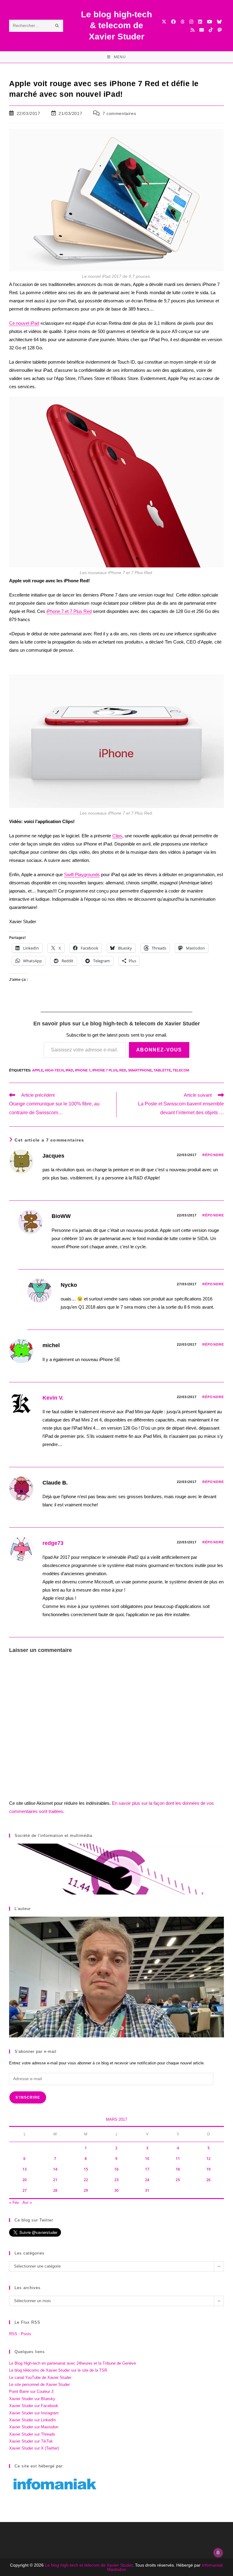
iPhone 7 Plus (105, 1070)
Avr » (27, 2203)
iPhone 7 (83, 1070)
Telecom (181, 1070)
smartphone (140, 1070)
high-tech (54, 1070)
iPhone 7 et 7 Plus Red (69, 611)
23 (116, 2180)
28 (55, 2190)
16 (116, 2169)
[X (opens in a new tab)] (164, 22)
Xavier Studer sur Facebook (34, 2406)
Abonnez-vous (159, 1050)
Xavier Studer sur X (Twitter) (34, 2448)
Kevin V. (53, 1398)
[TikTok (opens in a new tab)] (211, 30)
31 (147, 2190)
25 (178, 2180)
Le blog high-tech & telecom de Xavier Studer (116, 25)
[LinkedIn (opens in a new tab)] (200, 22)
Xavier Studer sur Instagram (34, 2413)
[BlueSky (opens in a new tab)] (219, 22)
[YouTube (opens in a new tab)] (209, 22)
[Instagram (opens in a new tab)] (191, 22)
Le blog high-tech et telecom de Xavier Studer (89, 2565)
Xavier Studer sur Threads (32, 2434)
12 (208, 2159)
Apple (38, 1070)
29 (86, 2190)
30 (116, 2190)
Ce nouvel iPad (24, 323)
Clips (117, 836)
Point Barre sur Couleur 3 (31, 2391)
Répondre (213, 1155)
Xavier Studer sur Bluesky (32, 2399)
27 (25, 2190)
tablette (162, 1070)
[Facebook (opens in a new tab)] (173, 22)
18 (178, 2169)
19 (208, 2169)
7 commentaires (119, 113)
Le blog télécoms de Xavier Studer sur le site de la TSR (58, 2370)
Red (123, 1070)
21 (55, 2180)
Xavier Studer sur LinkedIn (32, 2420)
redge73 (53, 1543)
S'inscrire (28, 2097)
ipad (69, 1070)
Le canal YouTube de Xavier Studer (40, 2378)
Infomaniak (212, 2565)
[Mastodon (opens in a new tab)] (219, 30)
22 (86, 2180)
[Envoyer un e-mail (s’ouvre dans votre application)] (202, 30)
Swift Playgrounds (82, 874)
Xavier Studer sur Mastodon (34, 2427)
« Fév (14, 2203)
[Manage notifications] (218, 2553)
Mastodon (117, 2569)
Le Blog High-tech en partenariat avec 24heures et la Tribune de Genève (73, 2363)
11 (178, 2159)
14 (55, 2169)
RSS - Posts (20, 2334)
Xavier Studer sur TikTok (31, 2441)
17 (147, 2169)
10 (147, 2159)
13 (25, 2169)
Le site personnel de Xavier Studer (39, 2384)
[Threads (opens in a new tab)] (182, 22)
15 (86, 2169)
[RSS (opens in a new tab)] (192, 30)
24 (147, 2180)
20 (25, 2180)
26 (208, 2180)
